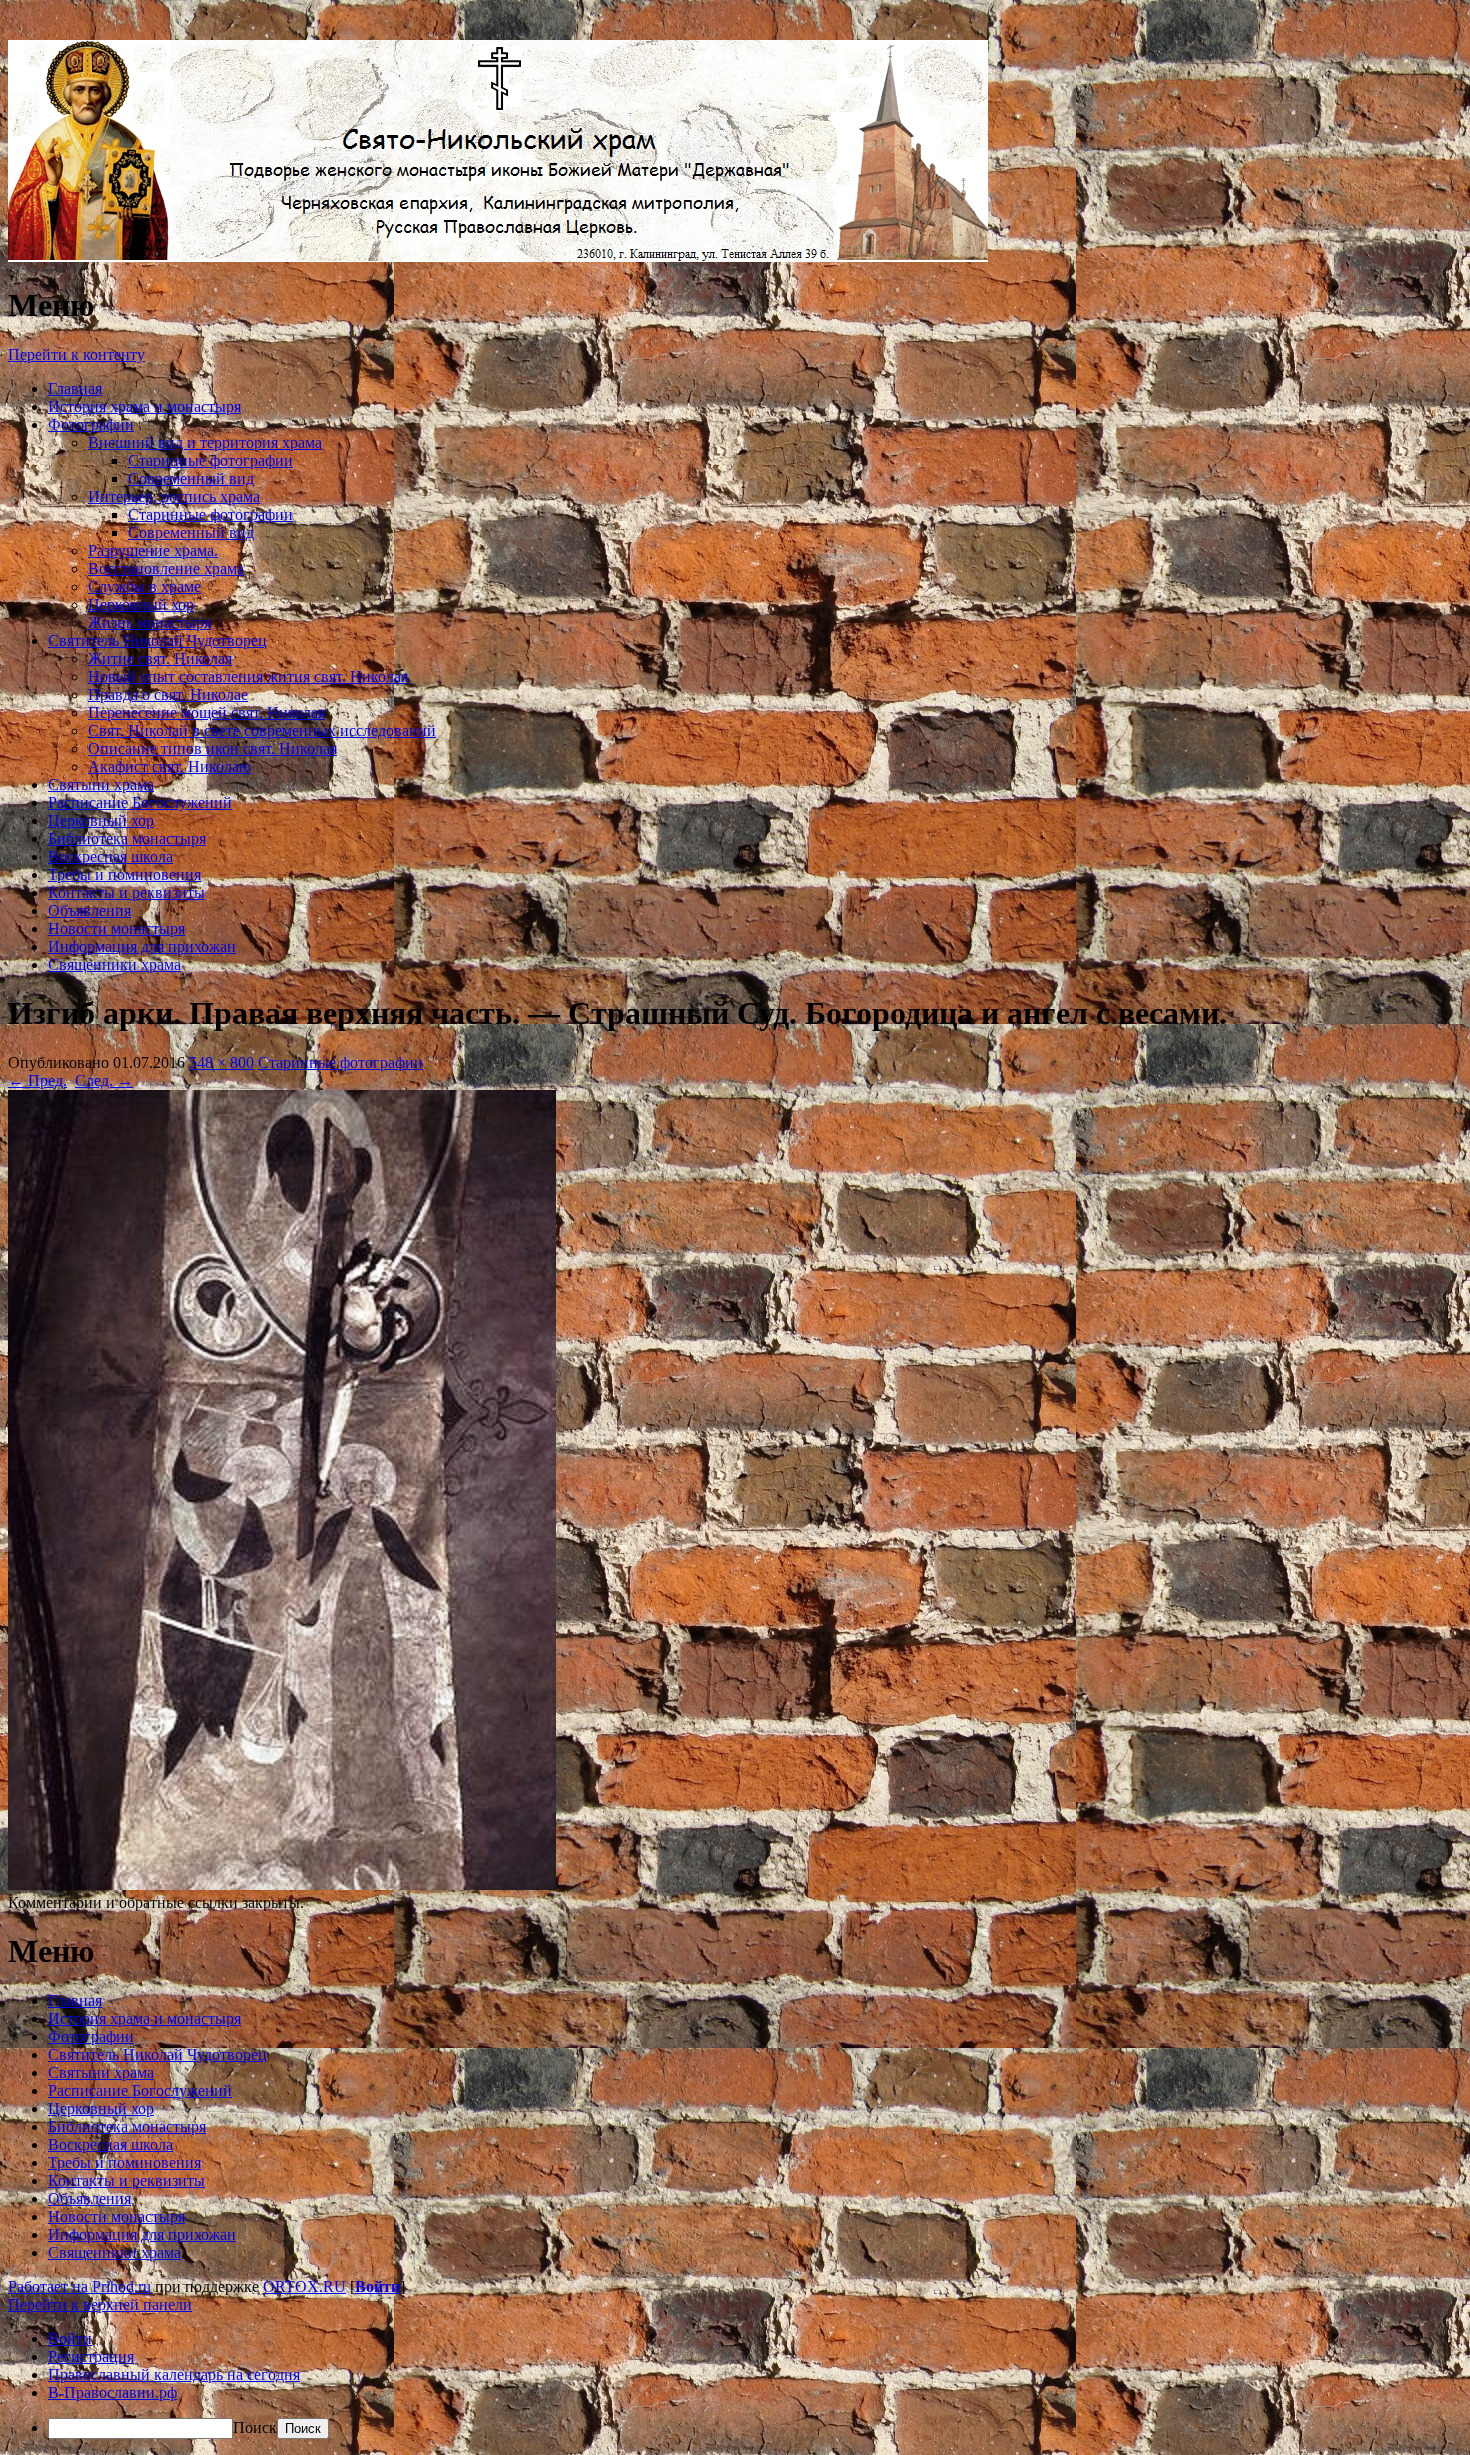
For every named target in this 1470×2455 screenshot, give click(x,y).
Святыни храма (101, 784)
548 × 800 (221, 1062)
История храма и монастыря (144, 406)
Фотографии (91, 424)
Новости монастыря (116, 928)
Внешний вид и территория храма (205, 442)
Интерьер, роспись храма (174, 496)
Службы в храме (144, 586)
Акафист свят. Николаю (169, 766)
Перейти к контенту (76, 354)
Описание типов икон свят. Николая (212, 748)
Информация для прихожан (142, 946)
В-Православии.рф (112, 2392)
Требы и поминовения (124, 874)
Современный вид (191, 478)
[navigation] (735, 2384)
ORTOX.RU (304, 2286)
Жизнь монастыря (149, 622)
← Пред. (37, 1080)
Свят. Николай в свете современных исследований (262, 730)
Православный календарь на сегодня (174, 2374)
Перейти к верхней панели (100, 2304)
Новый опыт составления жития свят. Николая (248, 676)
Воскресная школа (110, 856)
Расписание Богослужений (140, 802)
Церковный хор (141, 604)
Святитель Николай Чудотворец (157, 640)
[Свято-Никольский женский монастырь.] (498, 256)
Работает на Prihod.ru (79, 2286)
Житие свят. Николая (160, 658)
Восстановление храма (166, 568)
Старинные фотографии (210, 460)
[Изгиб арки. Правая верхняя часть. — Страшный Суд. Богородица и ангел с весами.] (282, 1884)
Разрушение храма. (153, 550)
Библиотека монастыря (127, 838)
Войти (377, 2286)
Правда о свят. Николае (168, 694)
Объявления (89, 910)
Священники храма (114, 964)
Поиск (255, 2427)
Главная (75, 388)
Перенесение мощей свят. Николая (206, 712)
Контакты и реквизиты (126, 892)
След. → (104, 1080)
